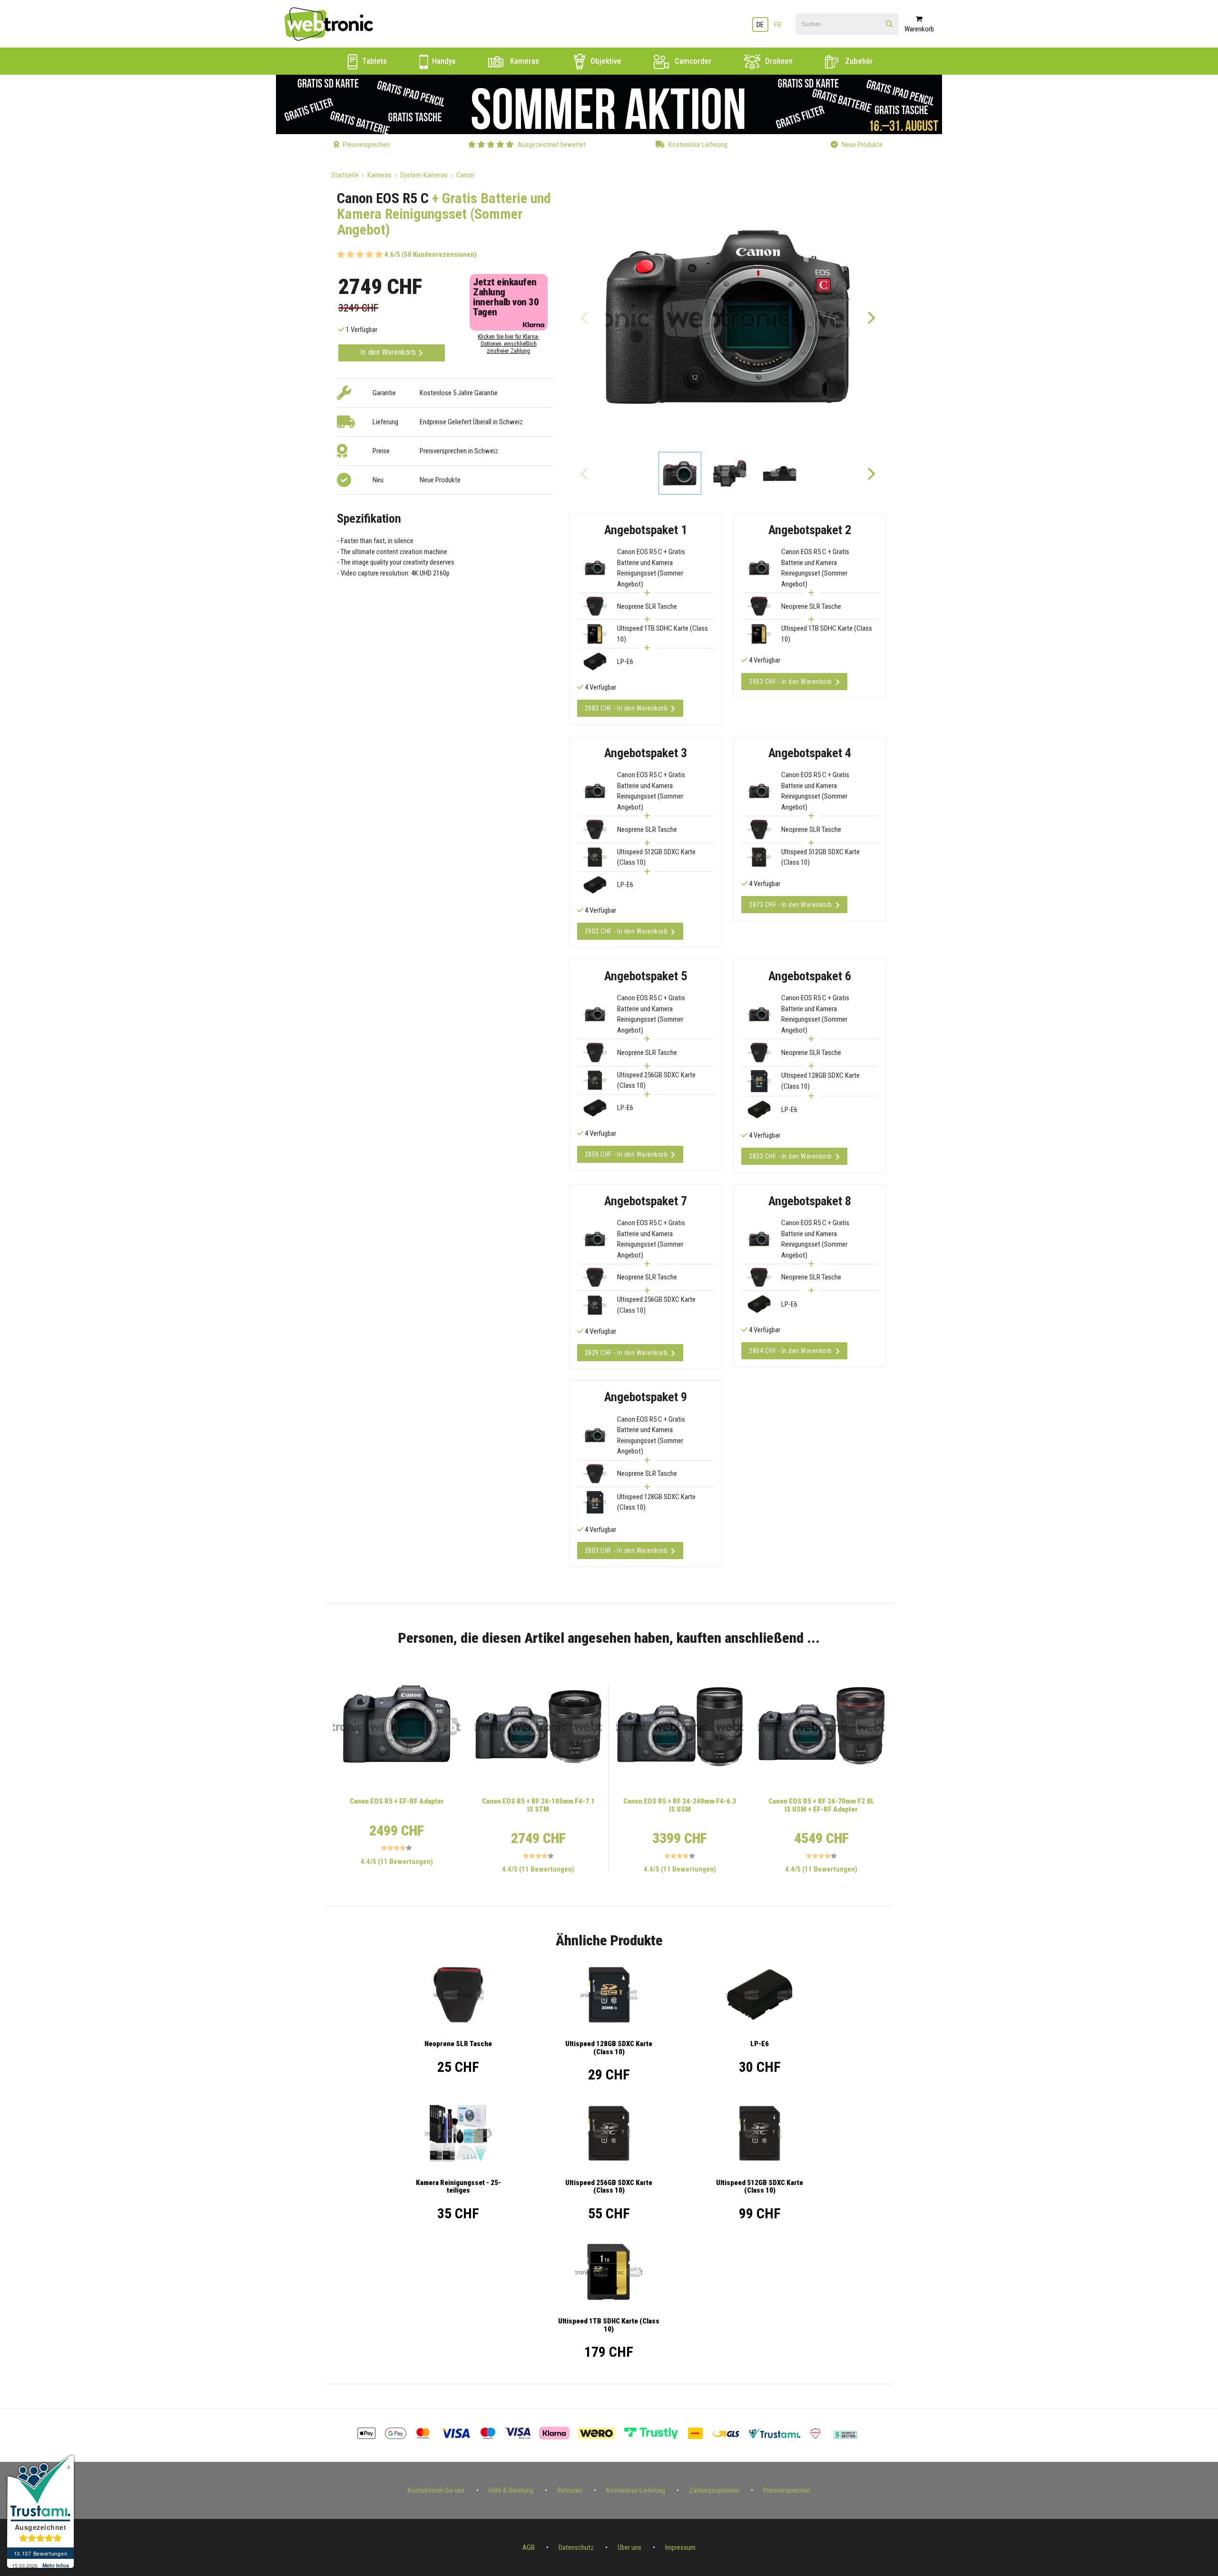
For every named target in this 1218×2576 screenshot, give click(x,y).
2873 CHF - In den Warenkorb (791, 905)
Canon (465, 175)
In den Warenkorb (389, 352)
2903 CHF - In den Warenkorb (626, 931)
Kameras (524, 61)
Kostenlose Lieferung (636, 2490)
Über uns (629, 2547)
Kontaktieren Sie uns (436, 2490)
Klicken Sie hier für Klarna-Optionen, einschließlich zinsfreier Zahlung (508, 344)
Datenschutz (576, 2547)
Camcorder (692, 61)
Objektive (605, 61)
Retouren (570, 2490)
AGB (529, 2547)
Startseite (345, 175)
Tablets (373, 61)
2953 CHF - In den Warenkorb (791, 682)
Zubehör (858, 61)
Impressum (680, 2547)
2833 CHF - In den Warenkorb (791, 1156)
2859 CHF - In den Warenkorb (626, 1154)
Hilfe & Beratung (511, 2490)
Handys (443, 61)
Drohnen (778, 61)
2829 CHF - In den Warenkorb (626, 1353)
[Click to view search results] (889, 24)
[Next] (871, 317)
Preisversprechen (787, 2490)
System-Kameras (424, 175)
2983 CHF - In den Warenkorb (626, 708)
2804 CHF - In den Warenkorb (791, 1351)
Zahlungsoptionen (714, 2490)
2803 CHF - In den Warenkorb (626, 1551)
